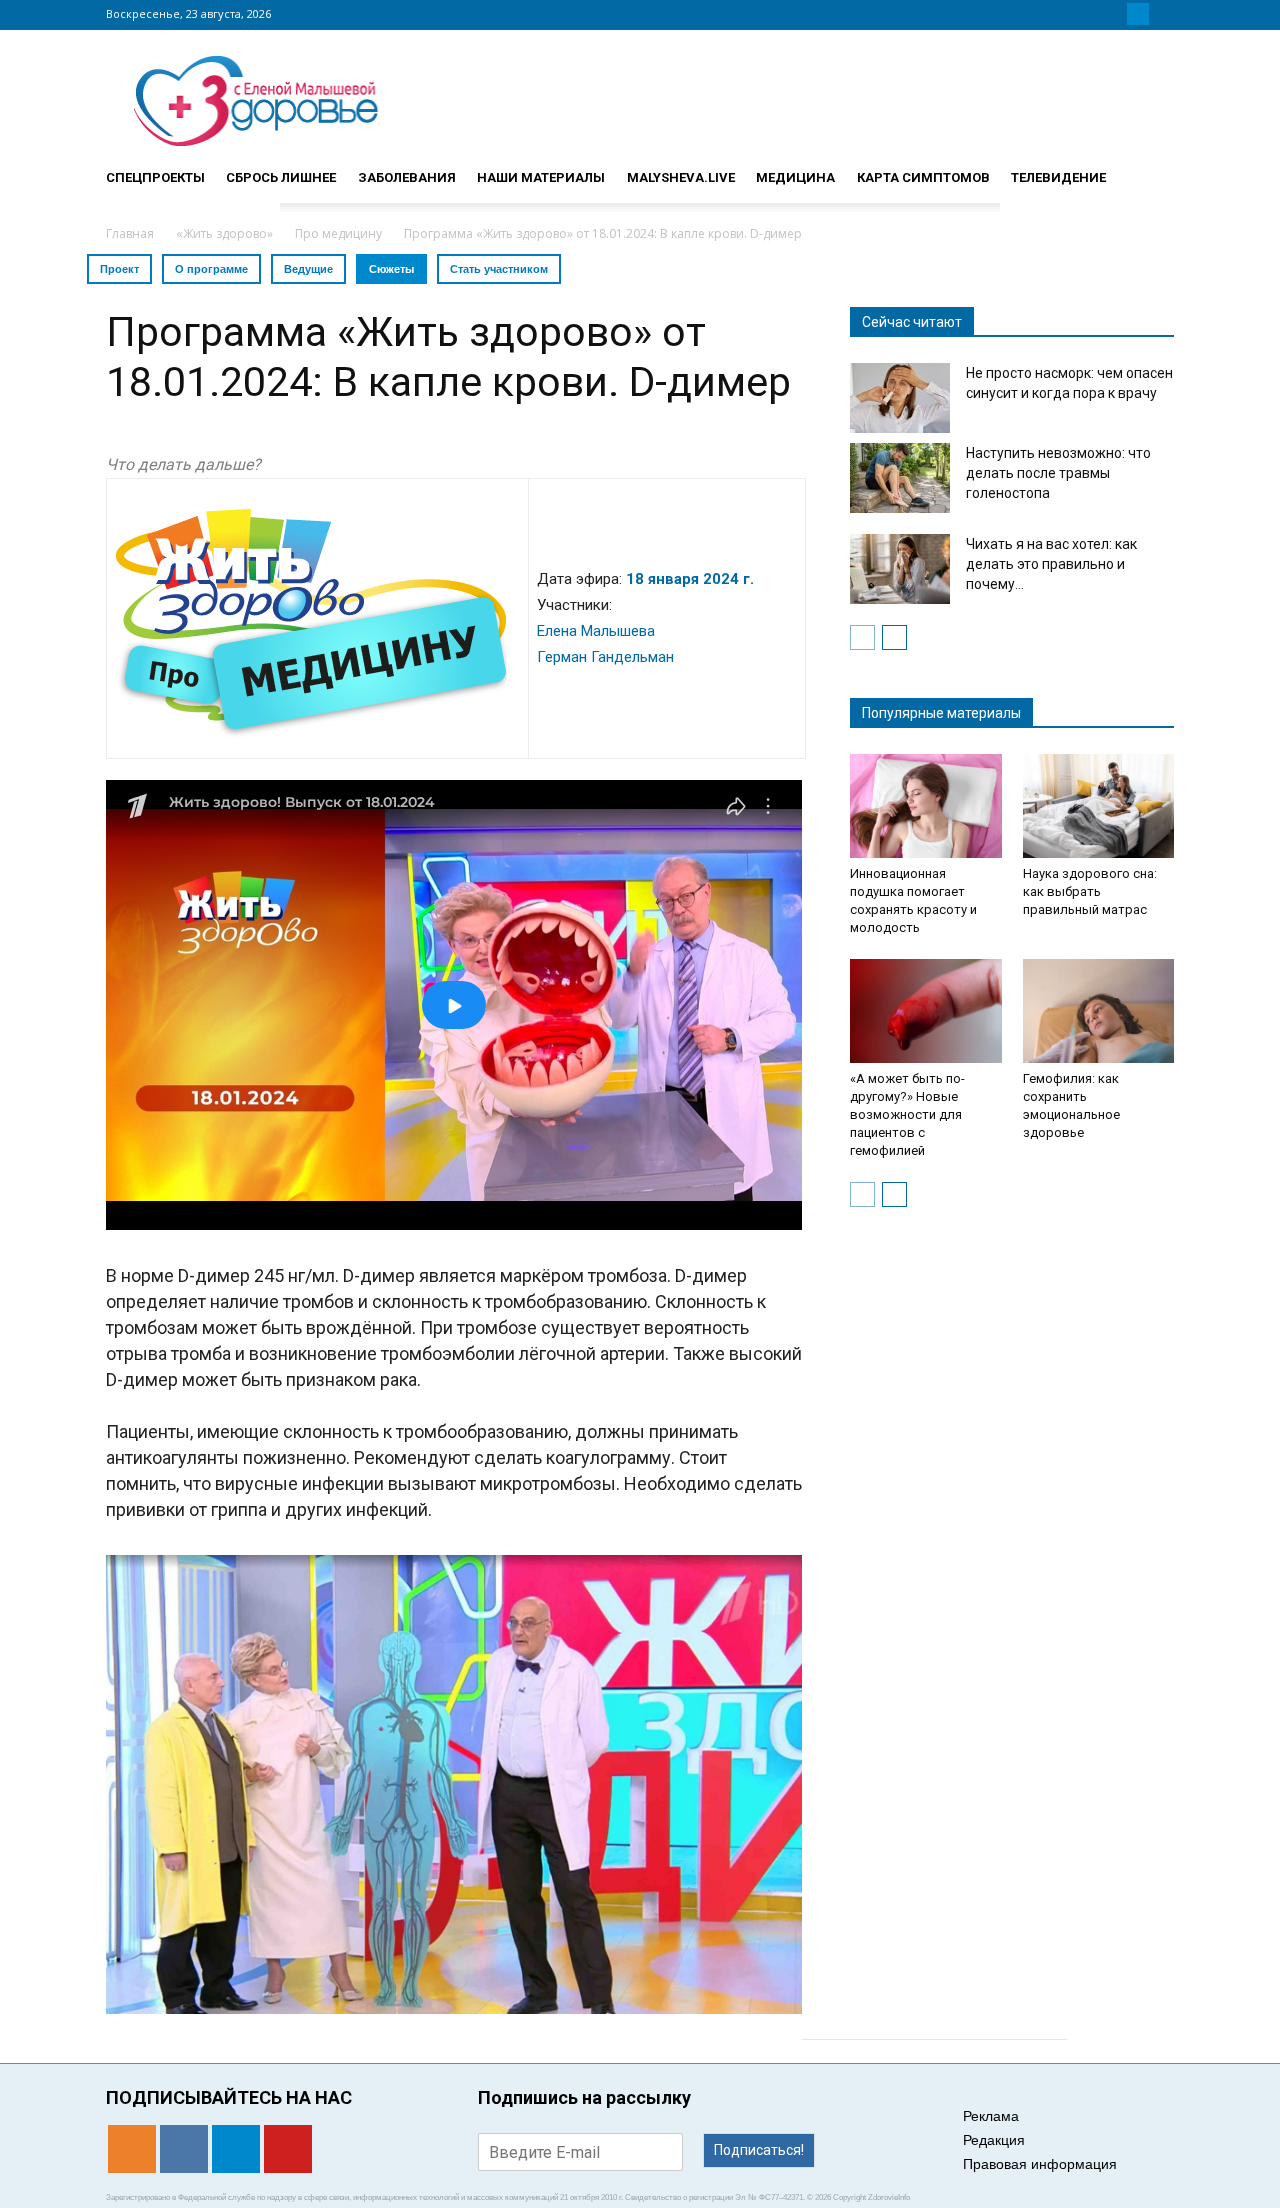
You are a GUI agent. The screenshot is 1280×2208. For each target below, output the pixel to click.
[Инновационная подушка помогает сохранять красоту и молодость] (926, 806)
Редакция (994, 2140)
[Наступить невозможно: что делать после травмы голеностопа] (900, 478)
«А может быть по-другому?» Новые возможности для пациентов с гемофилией (907, 1114)
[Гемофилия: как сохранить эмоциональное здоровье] (1099, 1011)
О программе (211, 269)
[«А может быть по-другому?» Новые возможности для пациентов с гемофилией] (926, 1011)
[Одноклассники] (1090, 14)
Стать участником (499, 269)
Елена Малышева (596, 631)
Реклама (991, 2116)
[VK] (1114, 14)
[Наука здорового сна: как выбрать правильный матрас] (1099, 806)
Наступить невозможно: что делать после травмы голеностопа (1058, 473)
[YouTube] (1162, 14)
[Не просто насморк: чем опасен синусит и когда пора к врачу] (900, 398)
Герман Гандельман (605, 657)
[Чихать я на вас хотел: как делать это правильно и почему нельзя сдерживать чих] (900, 569)
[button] (1150, 169)
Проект (119, 269)
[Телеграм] (1138, 14)
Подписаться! (759, 2150)
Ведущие (308, 269)
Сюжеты (391, 269)
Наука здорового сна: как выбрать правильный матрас (1090, 891)
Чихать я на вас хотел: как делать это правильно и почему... (1051, 564)
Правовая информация (1040, 2164)
